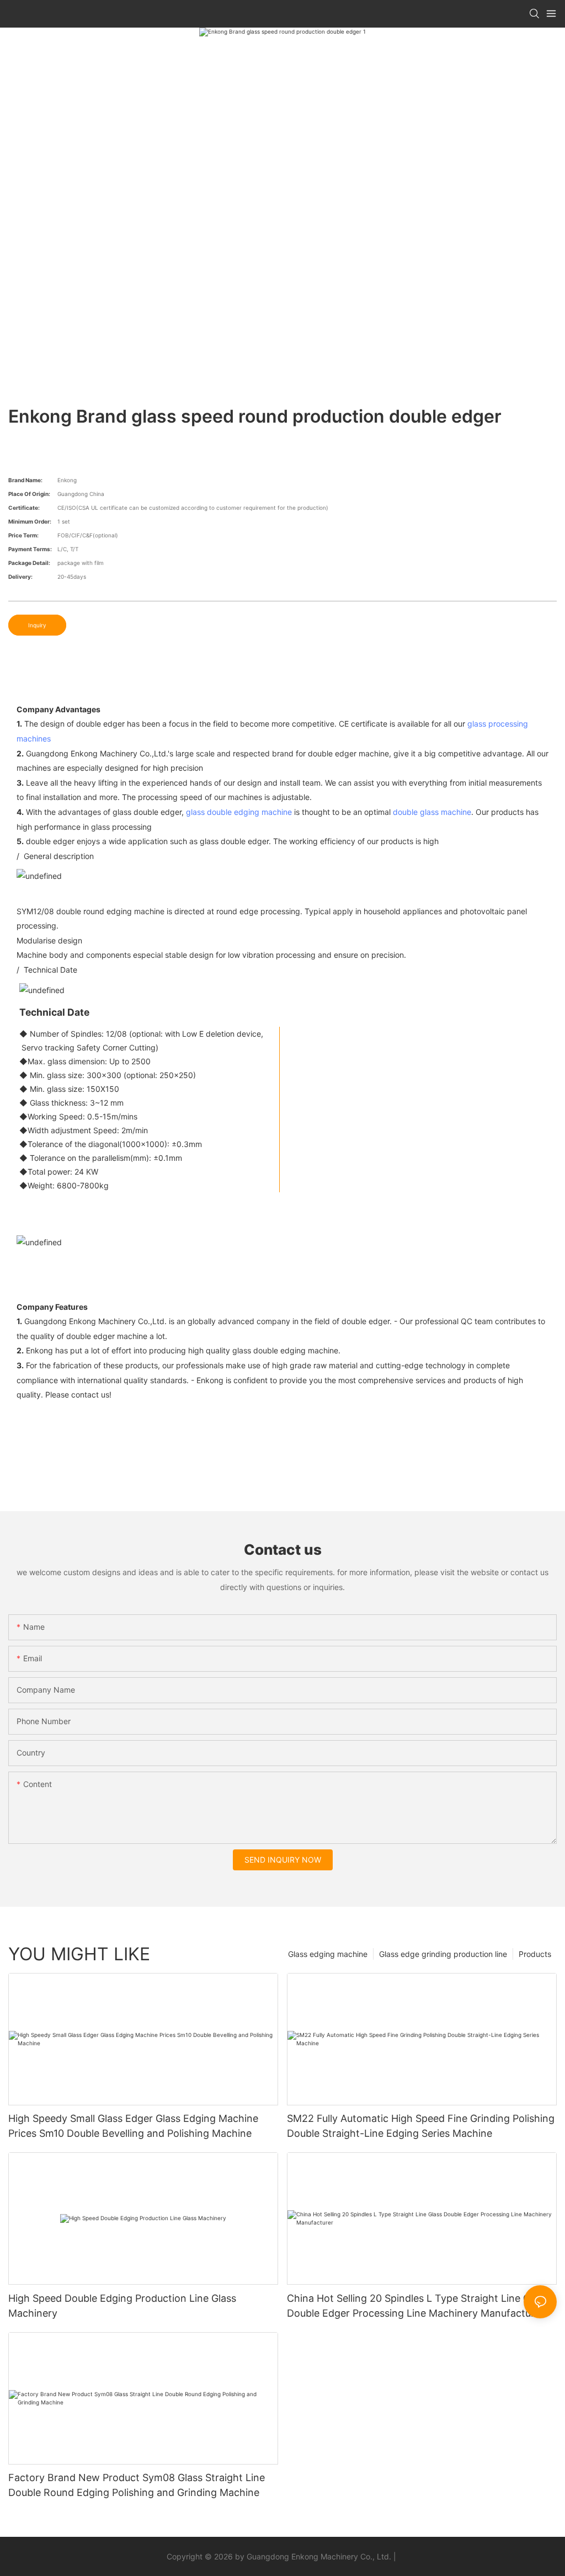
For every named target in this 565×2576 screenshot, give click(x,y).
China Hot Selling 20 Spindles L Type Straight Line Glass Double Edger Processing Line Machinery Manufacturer (417, 2306)
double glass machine (432, 812)
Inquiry (37, 625)
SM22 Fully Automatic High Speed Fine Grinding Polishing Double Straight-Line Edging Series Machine (421, 2126)
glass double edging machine (239, 812)
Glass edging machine (328, 1954)
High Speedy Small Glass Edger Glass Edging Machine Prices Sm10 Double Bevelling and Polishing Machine (133, 2126)
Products (535, 1954)
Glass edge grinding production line (443, 1954)
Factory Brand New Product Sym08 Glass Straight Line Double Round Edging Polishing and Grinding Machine (137, 2485)
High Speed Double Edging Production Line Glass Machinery (122, 2306)
